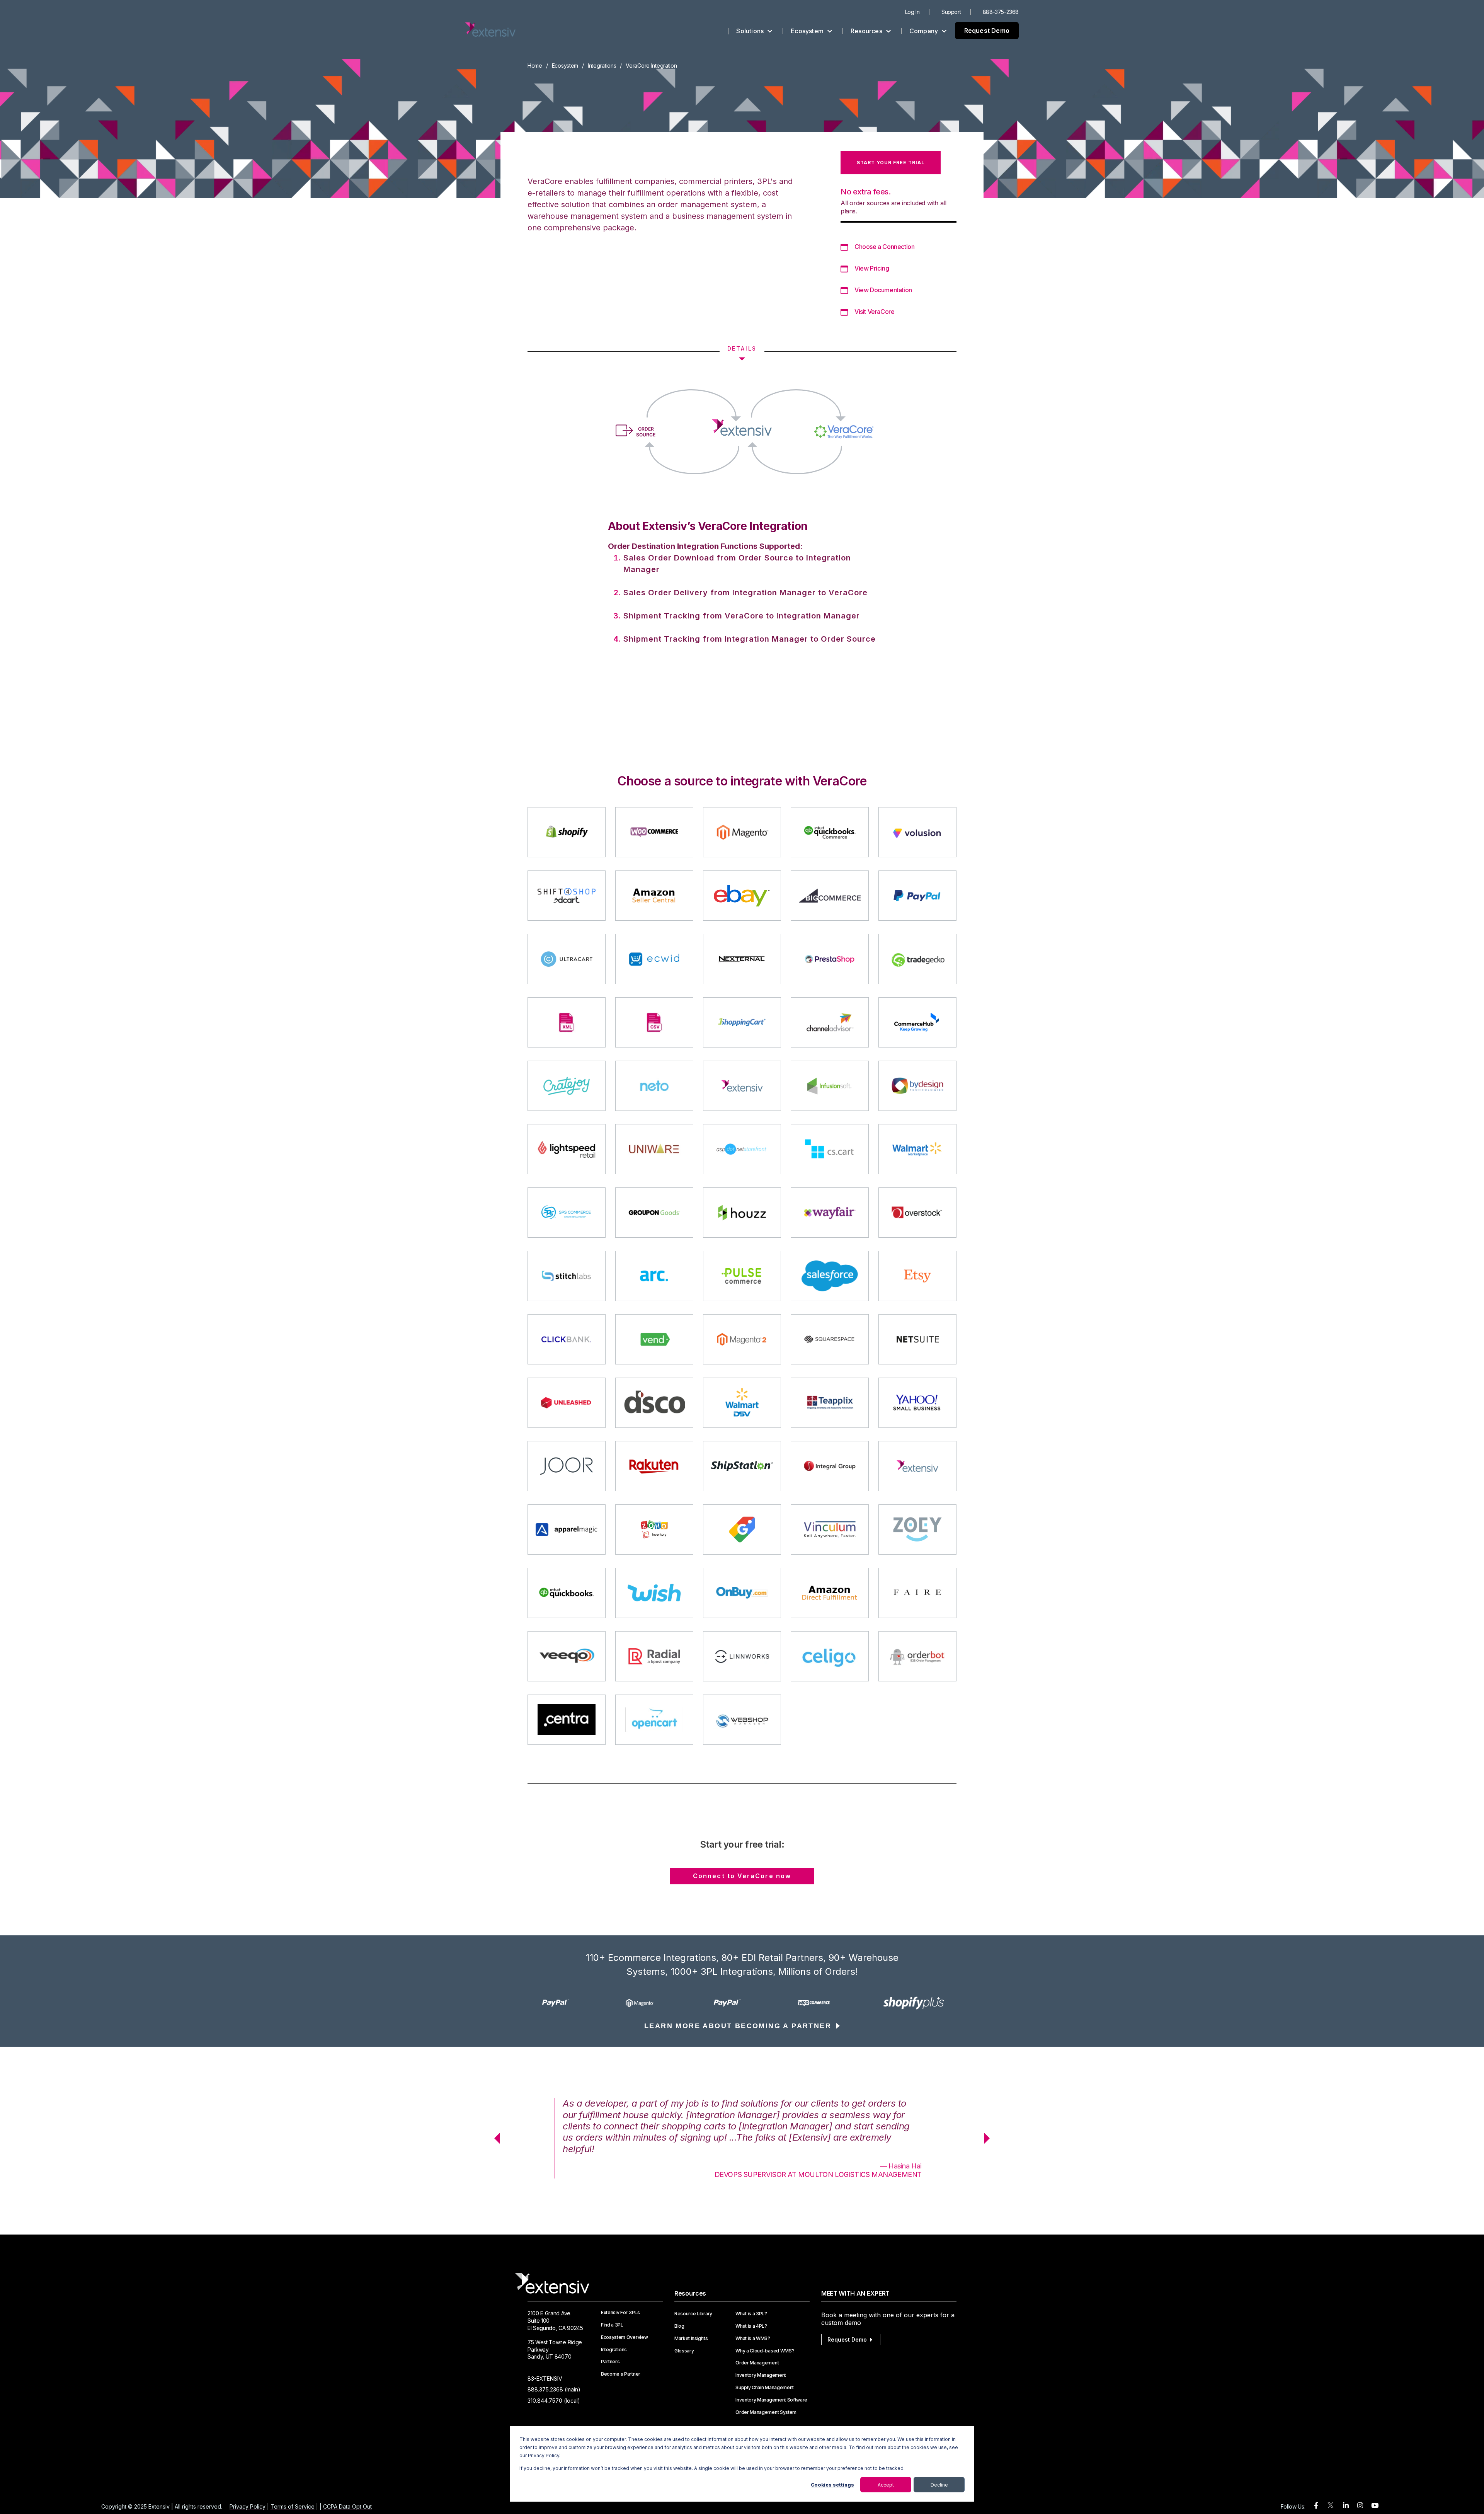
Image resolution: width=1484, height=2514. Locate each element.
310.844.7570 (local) (554, 2401)
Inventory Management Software (771, 2400)
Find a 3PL (612, 2325)
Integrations (602, 66)
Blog (679, 2326)
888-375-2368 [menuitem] (1001, 12)
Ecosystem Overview (624, 2337)
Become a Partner (621, 2374)
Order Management (757, 2363)
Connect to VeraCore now (742, 1876)
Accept (886, 2485)
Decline (939, 2485)
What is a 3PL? (751, 2314)
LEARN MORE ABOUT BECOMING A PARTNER (738, 2026)
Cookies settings (832, 2485)
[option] (570, 2003)
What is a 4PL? (751, 2326)
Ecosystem (808, 31)
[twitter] (1331, 2507)
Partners (610, 2362)
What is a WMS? (753, 2339)
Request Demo (987, 31)
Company (925, 31)
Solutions (751, 31)
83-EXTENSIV (545, 2379)
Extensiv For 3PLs (620, 2313)
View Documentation (883, 290)
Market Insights (691, 2339)
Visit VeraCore (874, 312)
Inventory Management (761, 2375)
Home (535, 66)
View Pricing (872, 268)
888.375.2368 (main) (554, 2389)
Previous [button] (494, 2138)
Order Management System (766, 2412)
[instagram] (1360, 2506)
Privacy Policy (248, 2506)
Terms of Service (293, 2506)
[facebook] (1316, 2506)
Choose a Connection (884, 247)
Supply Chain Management (765, 2388)
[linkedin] (1346, 2506)
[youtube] (1375, 2506)
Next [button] (990, 2138)
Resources (867, 31)
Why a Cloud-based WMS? (765, 2351)
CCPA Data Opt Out (347, 2506)
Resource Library (693, 2314)
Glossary (684, 2351)
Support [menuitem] (951, 12)
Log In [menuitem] (912, 12)
